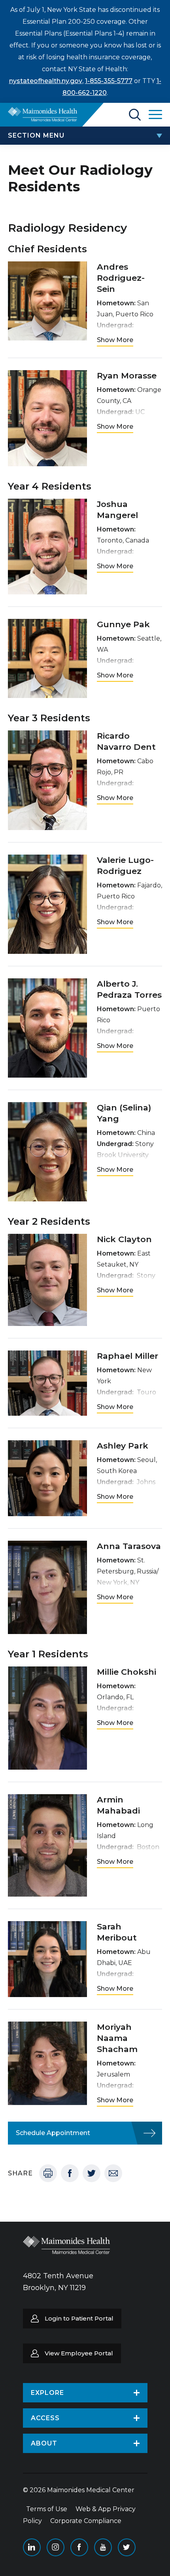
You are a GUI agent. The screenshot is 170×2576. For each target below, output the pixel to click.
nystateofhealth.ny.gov (46, 81)
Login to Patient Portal (79, 2318)
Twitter (92, 2173)
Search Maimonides (135, 115)
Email (113, 2173)
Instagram (56, 2547)
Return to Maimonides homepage (42, 114)
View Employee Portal (79, 2353)
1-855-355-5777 (109, 81)
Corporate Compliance (86, 2521)
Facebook (70, 2173)
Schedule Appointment (53, 2133)
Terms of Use (47, 2509)
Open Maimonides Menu (155, 115)
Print (48, 2173)
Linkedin (32, 2547)
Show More (115, 340)
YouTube (103, 2547)
